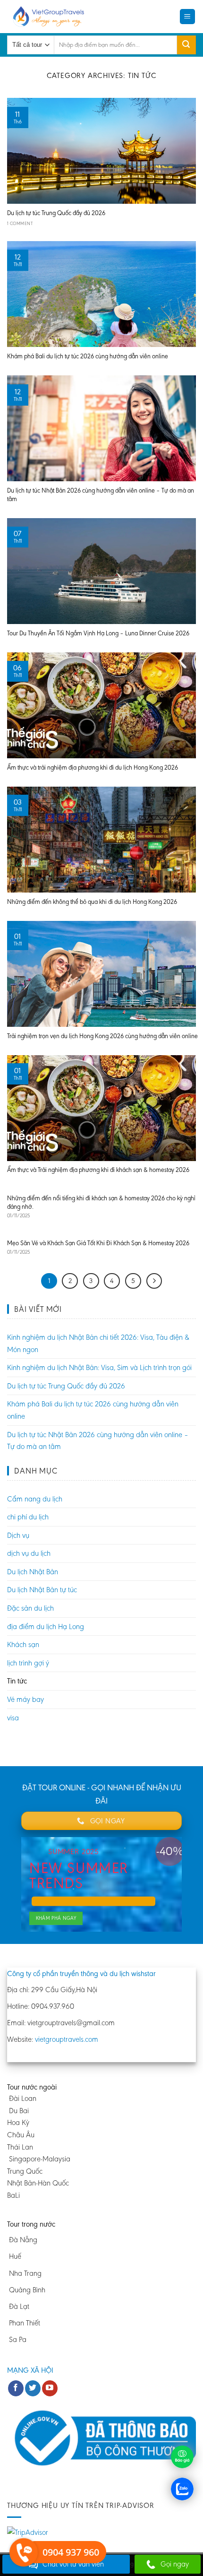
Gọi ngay (175, 2564)
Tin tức (17, 1681)
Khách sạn (23, 1644)
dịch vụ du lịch (29, 1553)
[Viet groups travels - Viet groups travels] (51, 17)
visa (13, 1718)
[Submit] (186, 45)
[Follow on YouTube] (50, 2388)
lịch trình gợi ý (28, 1663)
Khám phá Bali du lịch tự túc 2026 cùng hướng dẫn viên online (93, 1410)
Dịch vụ (18, 1535)
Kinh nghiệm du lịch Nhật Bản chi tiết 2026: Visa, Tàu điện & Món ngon (98, 1343)
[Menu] (188, 17)
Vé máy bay (25, 1699)
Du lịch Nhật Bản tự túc (42, 1590)
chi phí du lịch (28, 1517)
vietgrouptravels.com (67, 2039)
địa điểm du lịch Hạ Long (46, 1626)
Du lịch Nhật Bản (33, 1572)
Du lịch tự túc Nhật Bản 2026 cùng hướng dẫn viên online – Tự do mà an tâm (98, 1441)
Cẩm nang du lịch (35, 1499)
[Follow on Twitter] (33, 2388)
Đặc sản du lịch (30, 1608)
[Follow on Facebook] (16, 2388)
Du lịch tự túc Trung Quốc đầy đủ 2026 (66, 1386)
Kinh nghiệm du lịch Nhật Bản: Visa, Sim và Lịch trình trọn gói (99, 1367)
